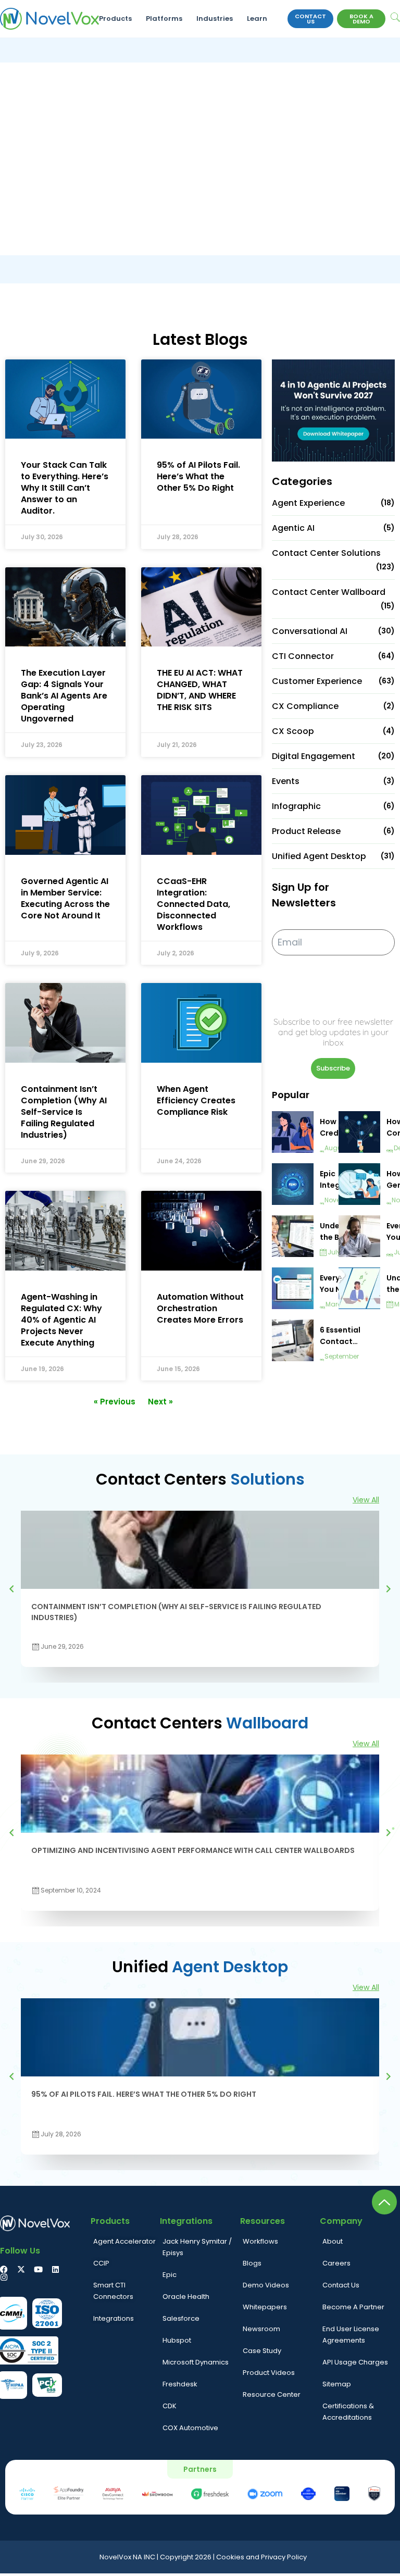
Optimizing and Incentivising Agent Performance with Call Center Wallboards (193, 1850)
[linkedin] (55, 2269)
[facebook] (4, 2269)
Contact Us (310, 19)
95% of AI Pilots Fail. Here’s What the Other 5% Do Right (198, 476)
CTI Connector (303, 656)
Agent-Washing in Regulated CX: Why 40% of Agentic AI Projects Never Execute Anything (61, 1320)
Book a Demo (361, 19)
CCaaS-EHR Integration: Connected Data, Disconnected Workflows (193, 904)
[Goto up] (384, 2202)
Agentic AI (293, 528)
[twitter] (21, 2269)
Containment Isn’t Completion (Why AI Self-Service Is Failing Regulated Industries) (64, 1112)
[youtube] (38, 2269)
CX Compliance (305, 706)
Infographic (296, 806)
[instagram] (4, 2277)
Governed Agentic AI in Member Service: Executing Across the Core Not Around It (65, 898)
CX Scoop (293, 731)
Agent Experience (308, 503)
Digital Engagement (314, 756)
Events (286, 781)
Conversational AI (310, 631)
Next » (160, 1402)
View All (366, 1500)
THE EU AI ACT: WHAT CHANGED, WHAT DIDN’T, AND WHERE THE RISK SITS (200, 690)
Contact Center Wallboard (329, 592)
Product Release (306, 831)
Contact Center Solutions (326, 553)
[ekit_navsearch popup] (395, 18)
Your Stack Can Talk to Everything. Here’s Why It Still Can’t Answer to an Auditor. (65, 488)
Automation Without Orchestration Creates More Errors (200, 1308)
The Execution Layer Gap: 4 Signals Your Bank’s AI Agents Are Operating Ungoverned (64, 696)
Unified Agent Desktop (319, 856)
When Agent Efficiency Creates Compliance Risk (196, 1100)
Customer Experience (317, 681)
